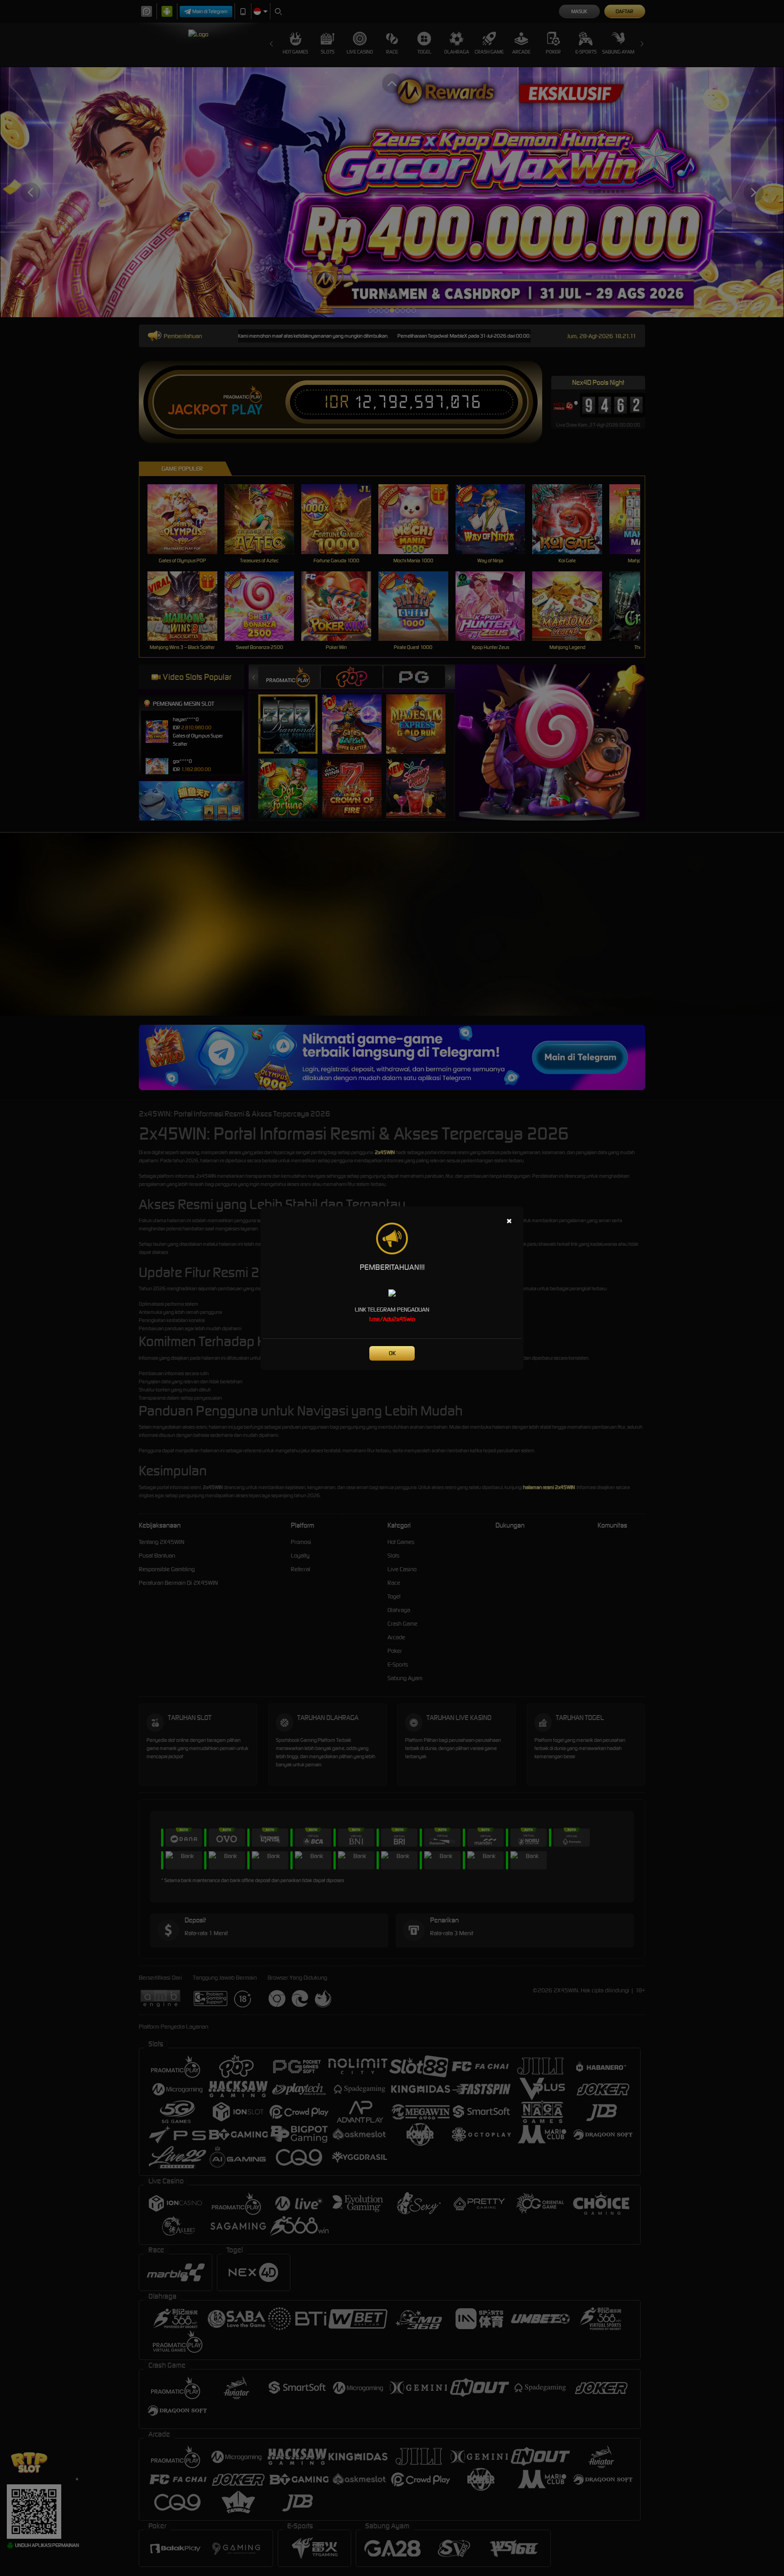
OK (392, 1353)
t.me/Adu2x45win (392, 1319)
